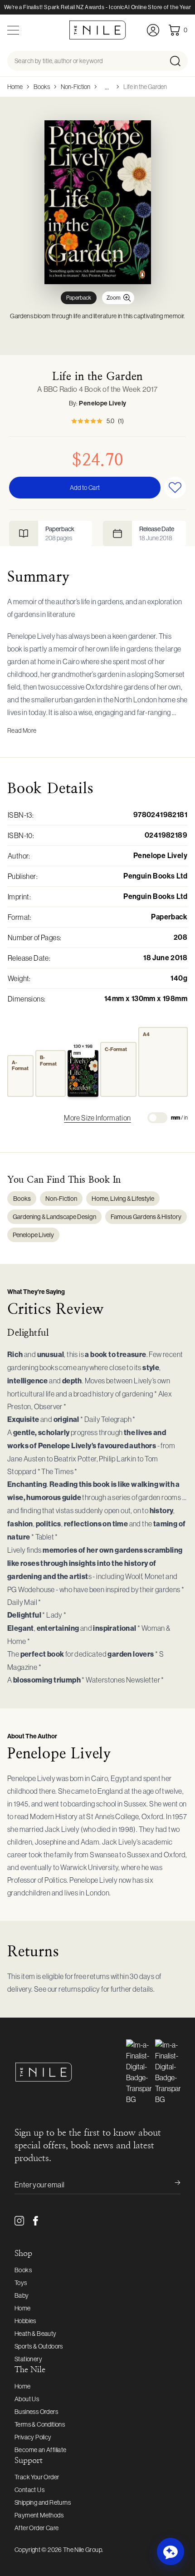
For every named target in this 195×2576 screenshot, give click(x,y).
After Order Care (37, 2528)
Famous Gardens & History (146, 1217)
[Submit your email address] (171, 2185)
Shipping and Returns (43, 2502)
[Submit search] (178, 61)
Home (15, 87)
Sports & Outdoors (39, 2346)
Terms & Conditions (40, 2424)
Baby (22, 2295)
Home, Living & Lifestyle (123, 1199)
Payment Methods (39, 2515)
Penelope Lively (102, 403)
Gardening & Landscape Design (54, 1217)
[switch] (157, 1118)
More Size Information (97, 1118)
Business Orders (36, 2412)
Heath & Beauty (36, 2334)
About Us (27, 2399)
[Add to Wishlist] (175, 488)
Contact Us (29, 2490)
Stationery (28, 2359)
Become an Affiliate (41, 2450)
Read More (22, 730)
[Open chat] (171, 2551)
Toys (21, 2283)
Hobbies (25, 2321)
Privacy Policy (33, 2437)
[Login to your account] (153, 30)
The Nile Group (83, 2550)
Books (42, 87)
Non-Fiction (76, 87)
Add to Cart (85, 488)
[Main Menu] (13, 30)
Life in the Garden (145, 87)
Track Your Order (37, 2477)
